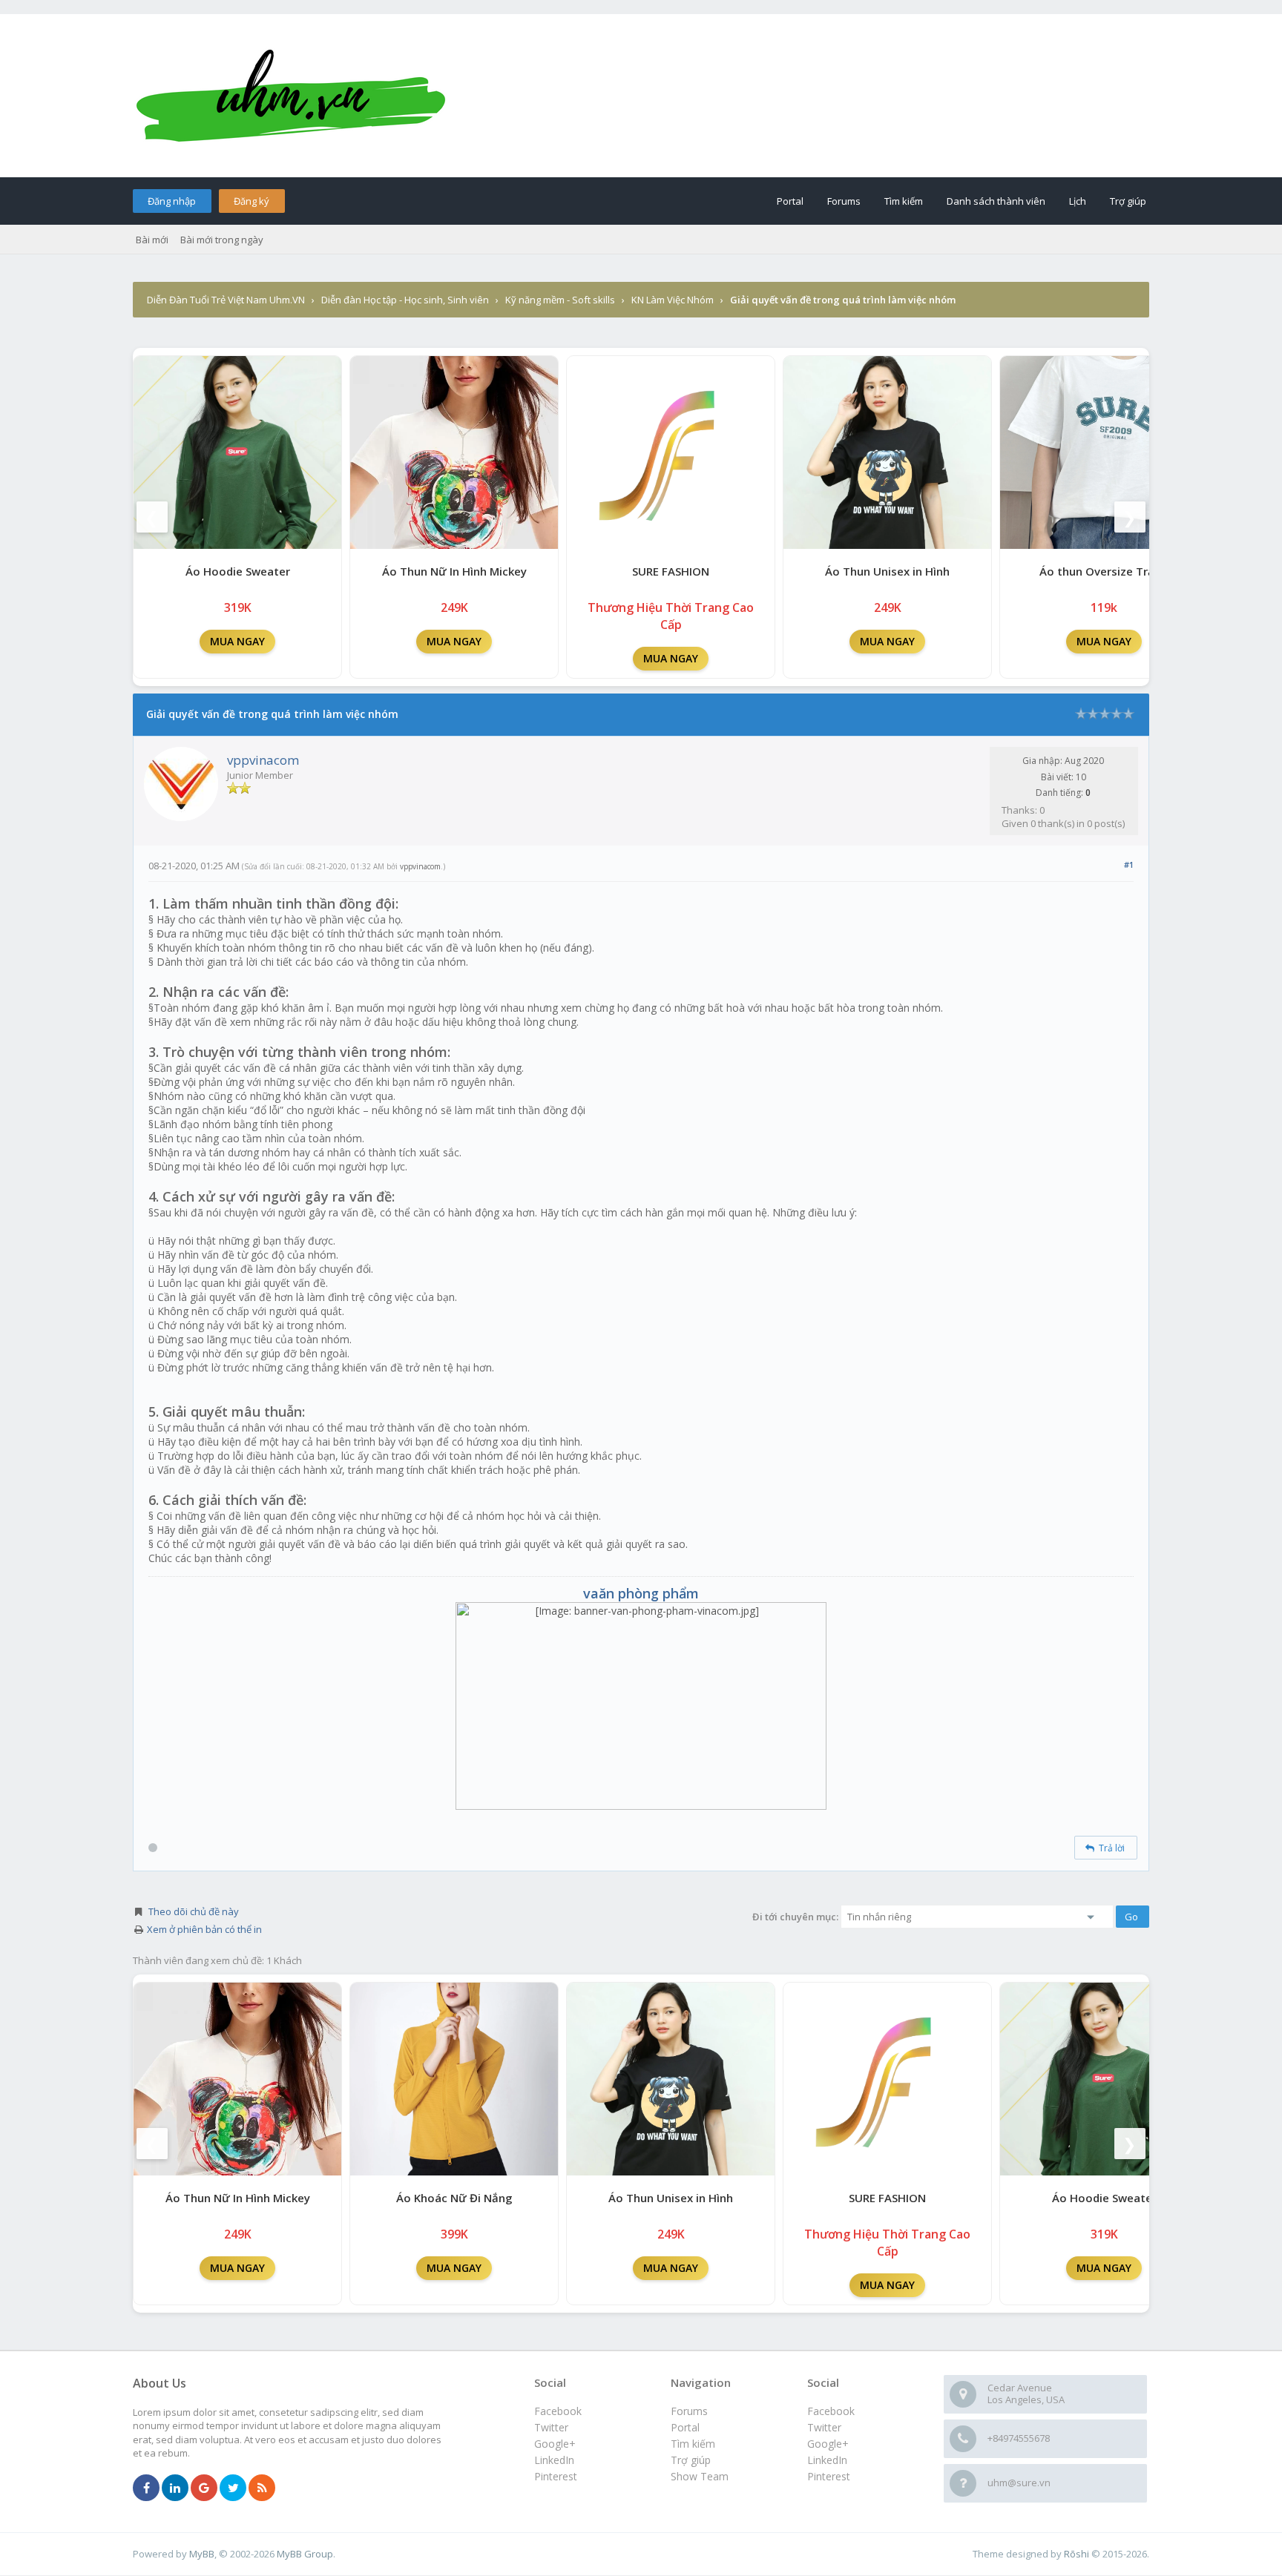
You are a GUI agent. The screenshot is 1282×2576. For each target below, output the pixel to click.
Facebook (831, 2411)
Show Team (700, 2476)
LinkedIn (827, 2460)
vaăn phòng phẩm (641, 1593)
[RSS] (262, 2488)
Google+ (828, 2444)
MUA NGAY (237, 641)
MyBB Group (305, 2554)
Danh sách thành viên (996, 201)
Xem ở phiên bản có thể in (204, 1929)
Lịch (1078, 201)
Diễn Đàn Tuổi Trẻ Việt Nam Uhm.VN (226, 300)
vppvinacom (263, 760)
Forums (844, 201)
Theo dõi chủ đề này (194, 1911)
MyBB (202, 2554)
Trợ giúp (1128, 201)
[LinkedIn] (175, 2488)
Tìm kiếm (904, 201)
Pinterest (829, 2476)
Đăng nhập (172, 201)
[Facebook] (146, 2488)
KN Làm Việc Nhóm (673, 300)
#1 (1129, 864)
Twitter (824, 2427)
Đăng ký (252, 201)
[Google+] (204, 2488)
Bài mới (152, 240)
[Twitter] (233, 2488)
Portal (790, 201)
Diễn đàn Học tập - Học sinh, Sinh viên (405, 300)
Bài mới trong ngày (222, 240)
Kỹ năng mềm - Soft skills (560, 300)
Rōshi (1076, 2554)
